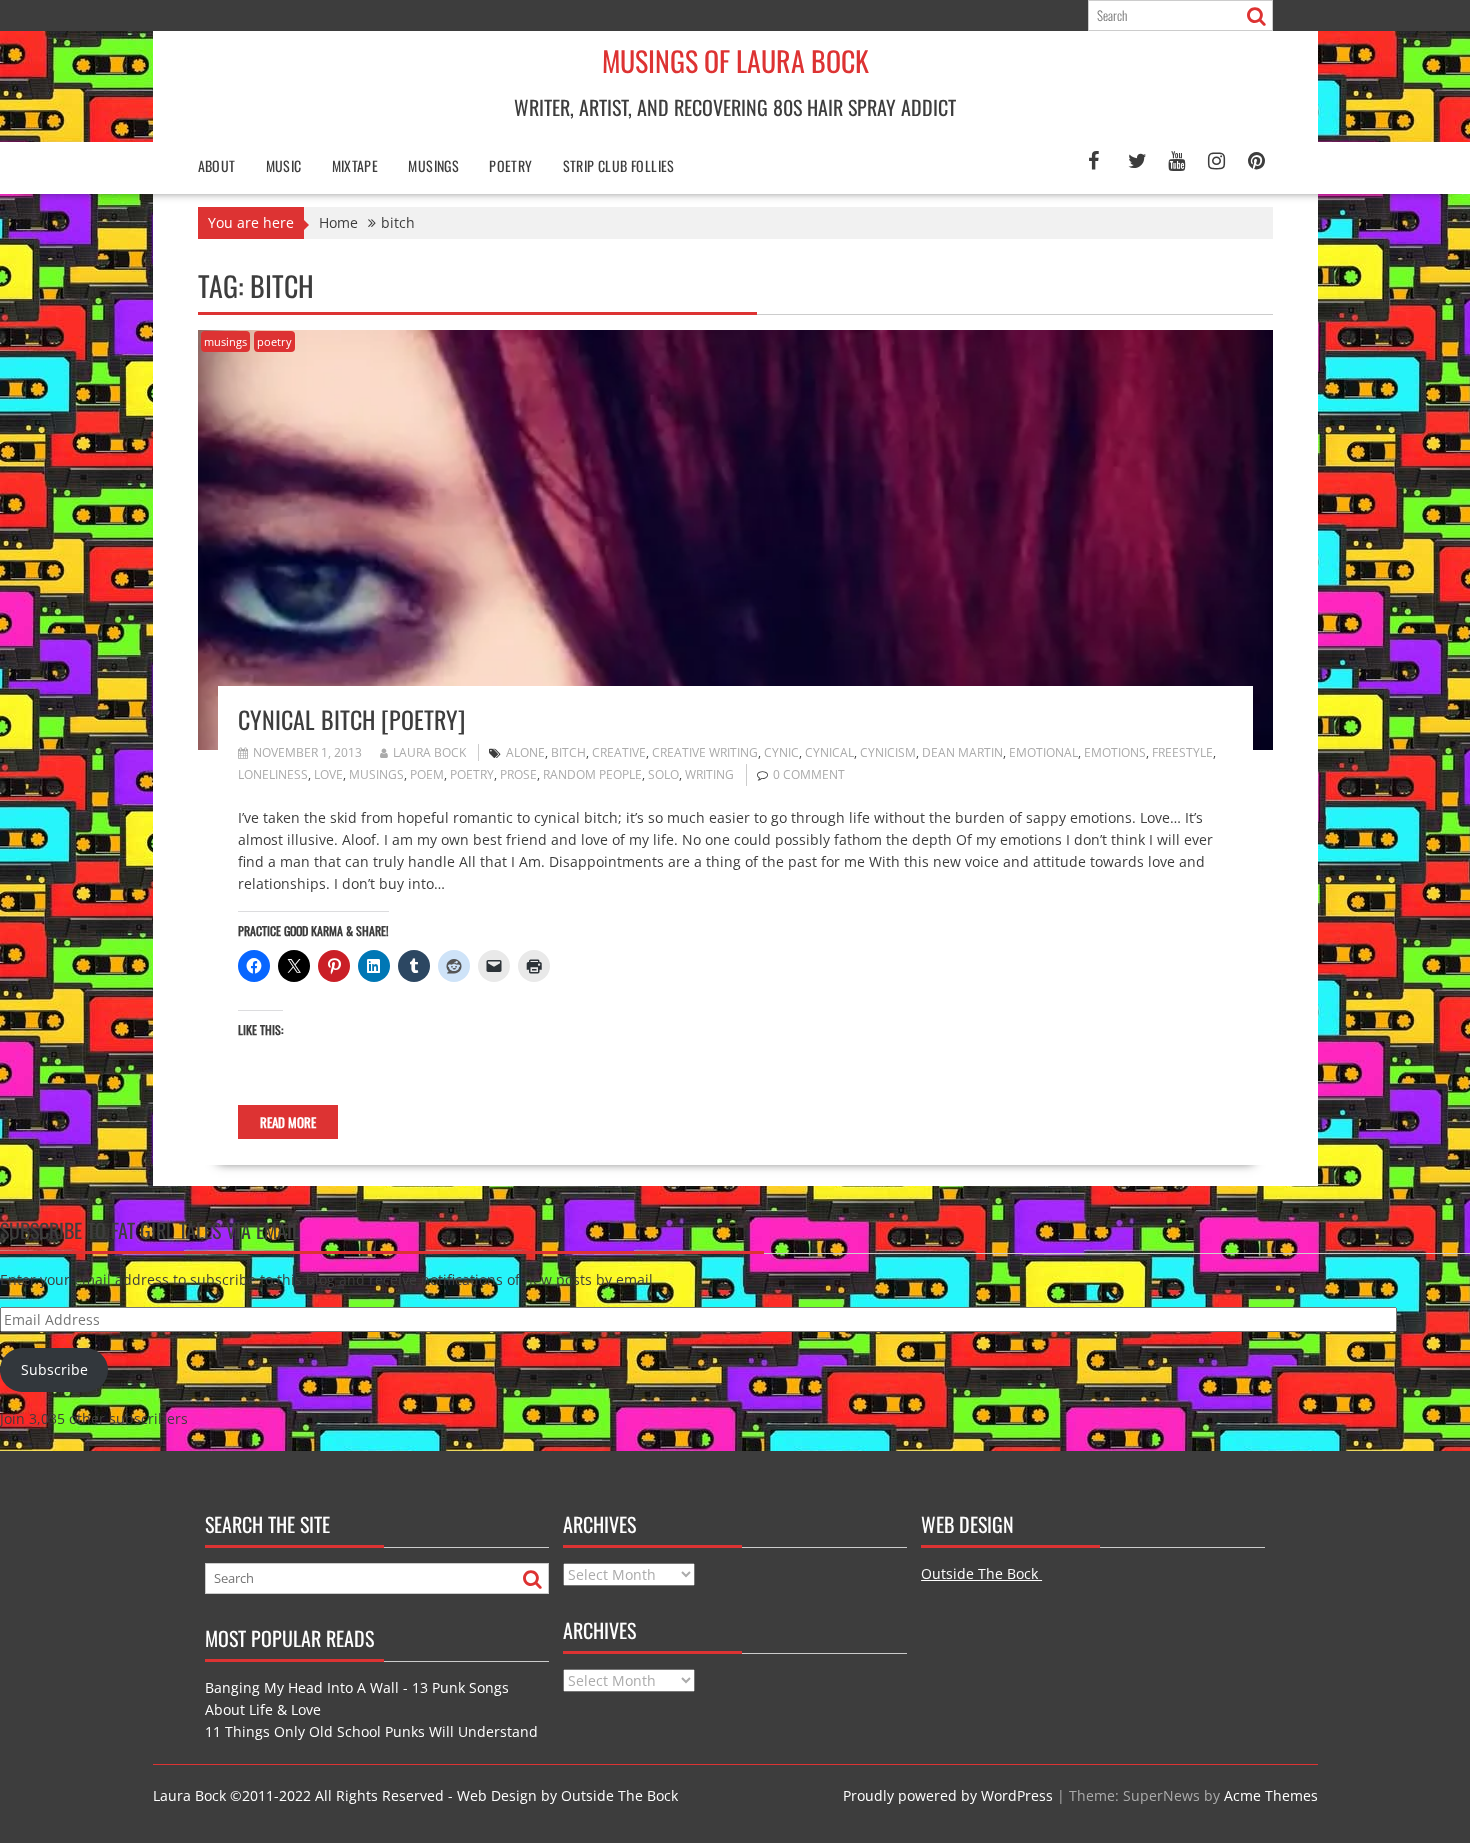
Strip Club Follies (619, 165)
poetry (510, 165)
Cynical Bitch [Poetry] (351, 719)
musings (225, 341)
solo (663, 774)
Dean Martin (962, 752)
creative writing (705, 752)
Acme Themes (1271, 1795)
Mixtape (355, 165)
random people (592, 774)
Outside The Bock (981, 1573)
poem (427, 774)
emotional (1043, 752)
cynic (781, 752)
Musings (433, 165)
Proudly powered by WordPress (948, 1795)
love (328, 774)
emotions (1115, 752)
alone (525, 752)
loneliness (273, 774)
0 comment (809, 774)
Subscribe (54, 1369)
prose (518, 774)
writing (709, 774)
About (217, 165)
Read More (288, 1122)
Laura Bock (429, 752)
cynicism (888, 752)
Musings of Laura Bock (735, 60)
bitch (568, 752)
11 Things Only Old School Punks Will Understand (371, 1731)
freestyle (1182, 752)
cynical (829, 752)
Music (284, 165)
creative (619, 752)
